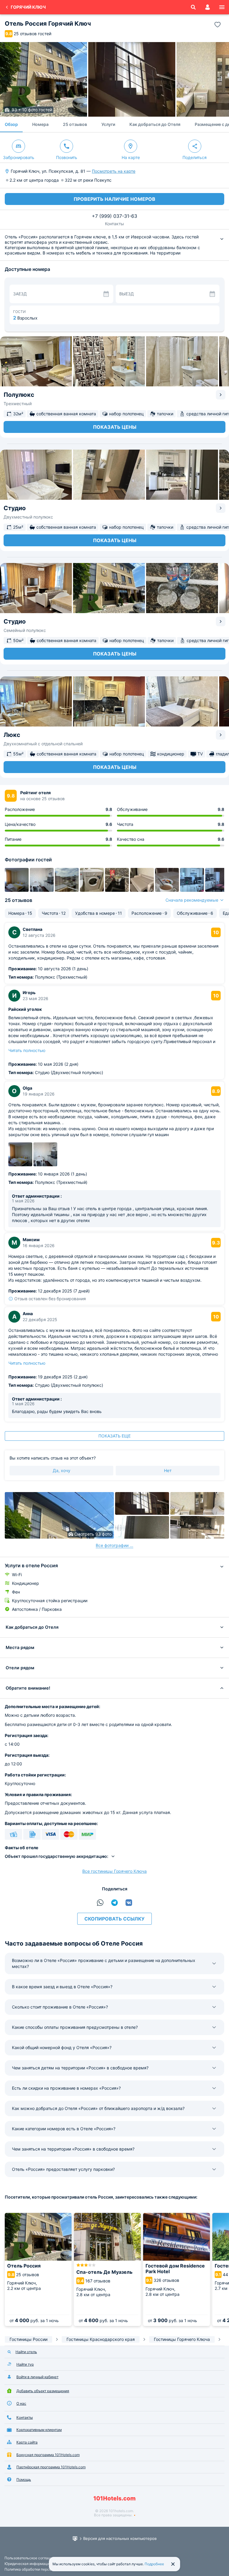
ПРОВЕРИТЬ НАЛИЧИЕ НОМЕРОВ (114, 199)
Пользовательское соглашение (32, 2558)
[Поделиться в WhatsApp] (100, 1903)
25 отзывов (75, 124)
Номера (40, 124)
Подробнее (154, 2564)
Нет (168, 1470)
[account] (208, 7)
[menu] (222, 7)
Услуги (108, 124)
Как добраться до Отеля (155, 124)
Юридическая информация (28, 2564)
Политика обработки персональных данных (42, 2569)
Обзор (11, 124)
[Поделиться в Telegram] (114, 1903)
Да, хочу (62, 1470)
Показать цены (115, 427)
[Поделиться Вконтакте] (129, 1903)
